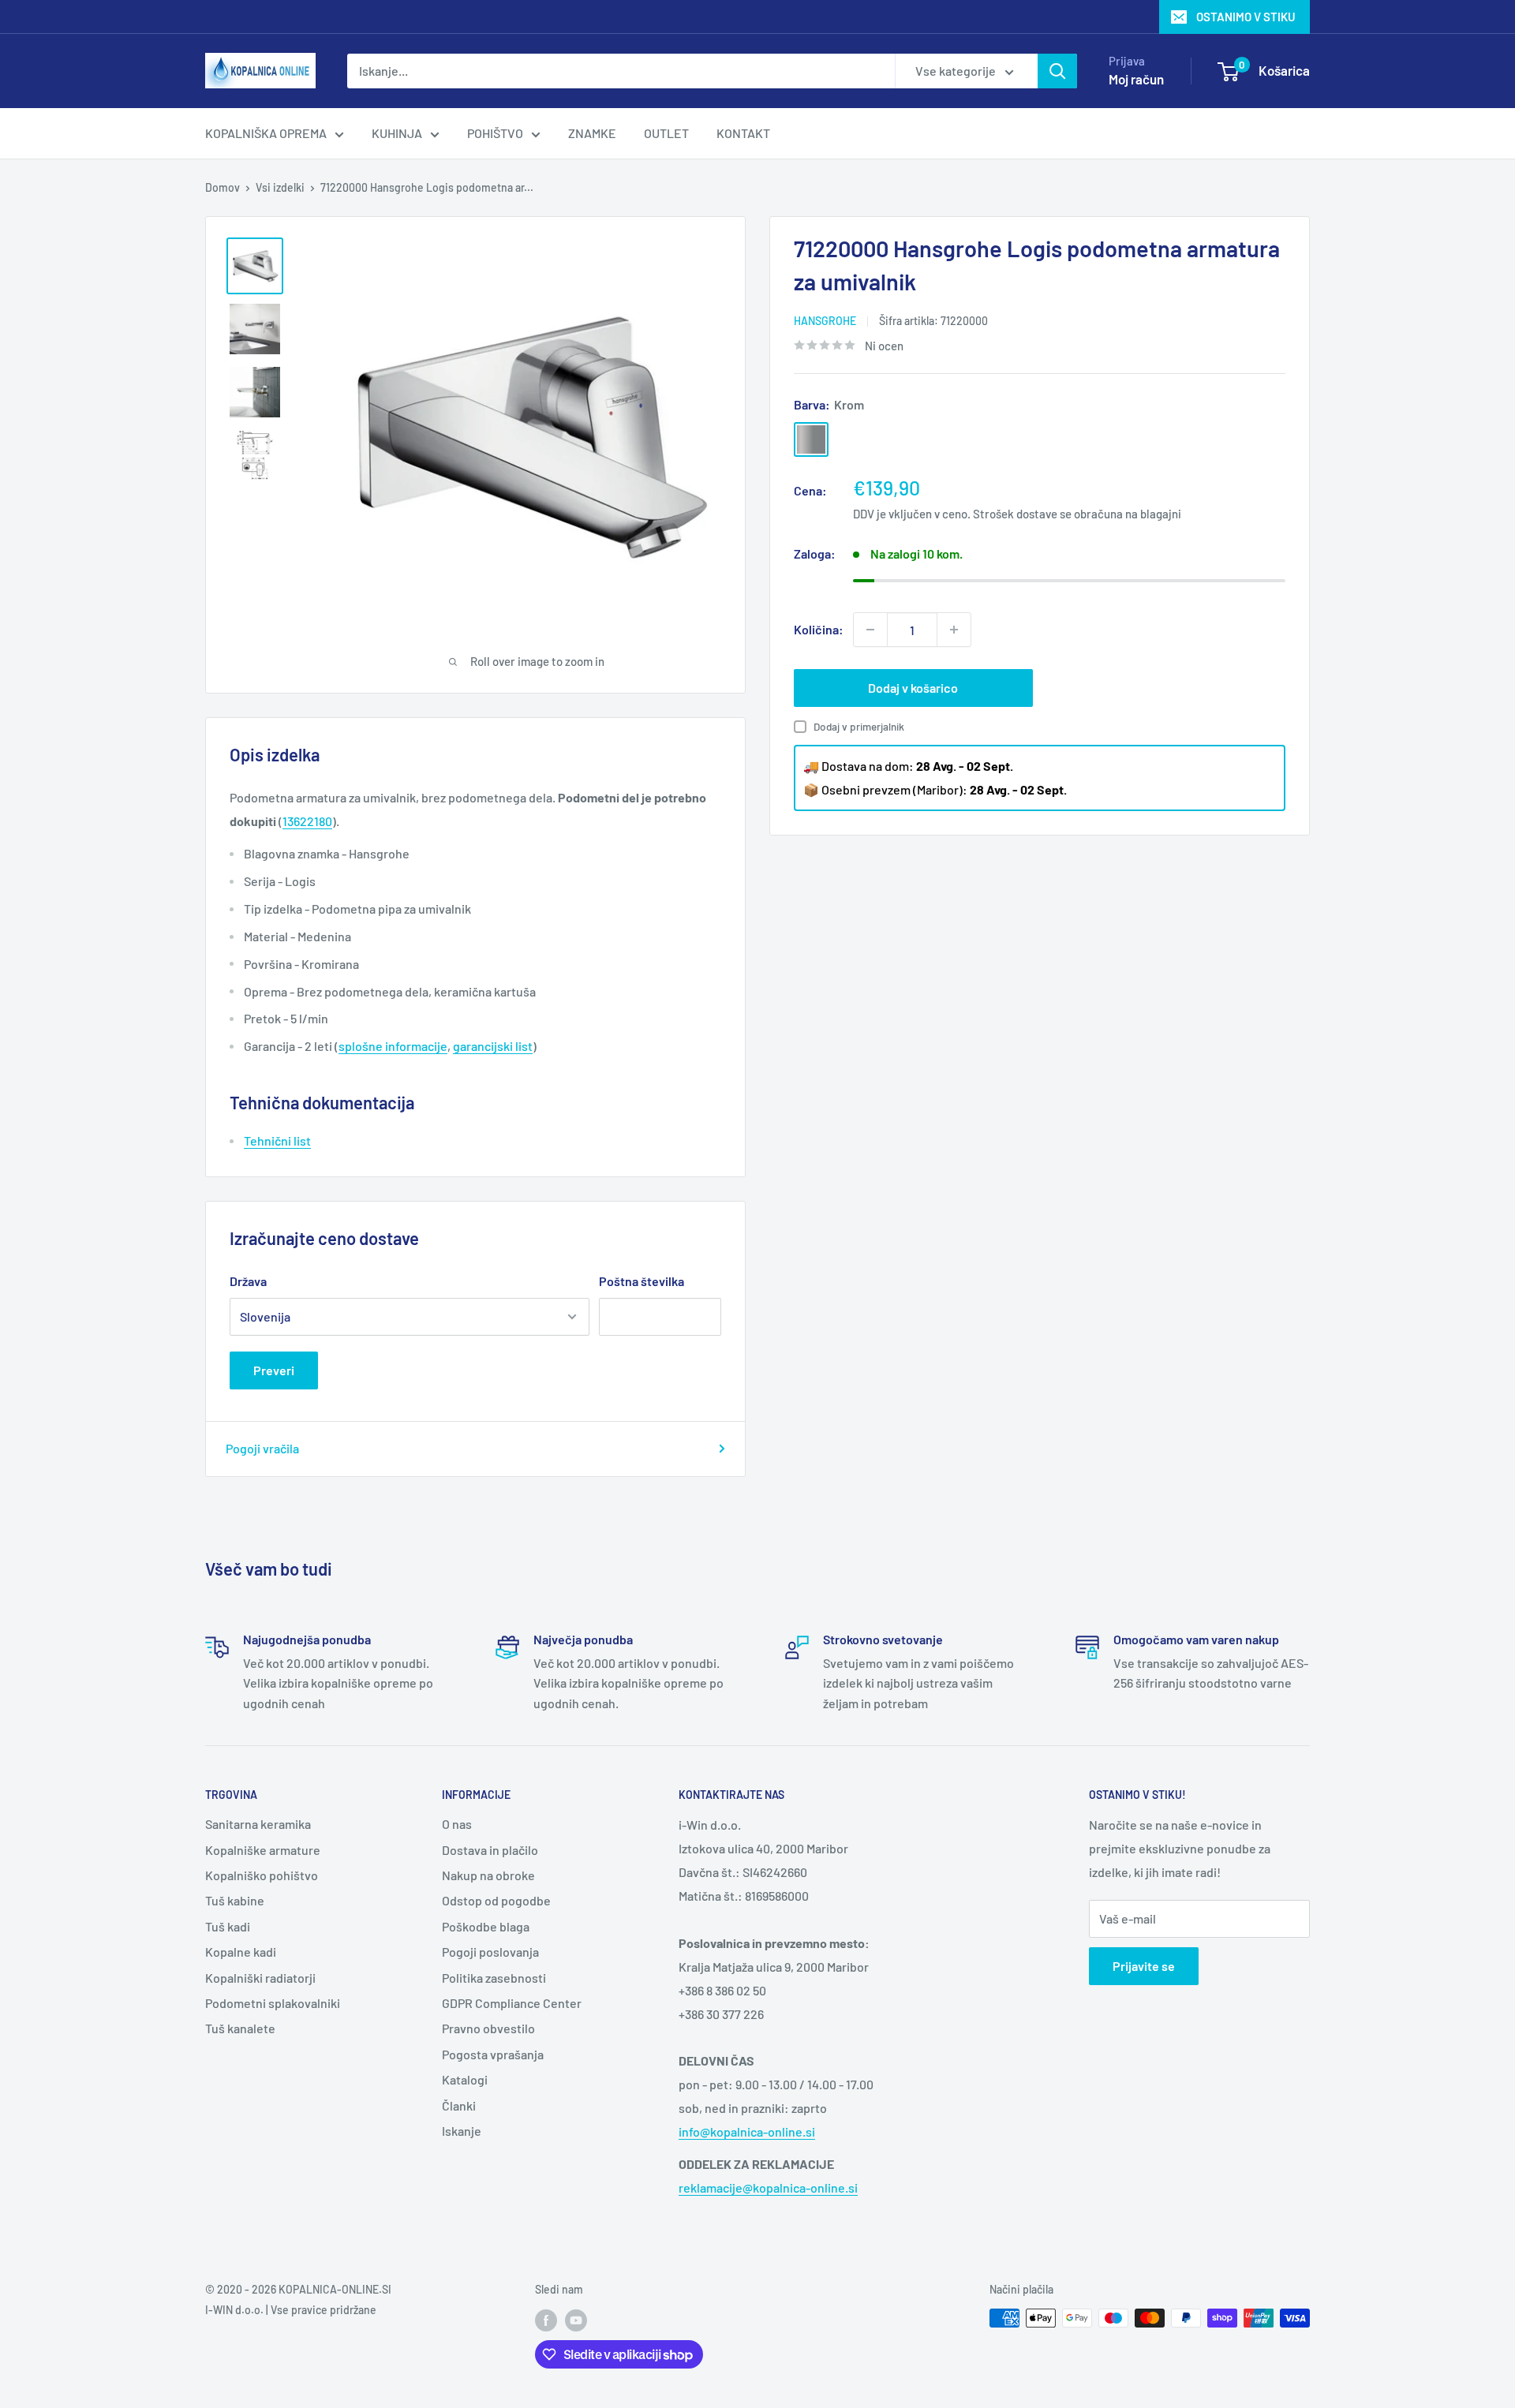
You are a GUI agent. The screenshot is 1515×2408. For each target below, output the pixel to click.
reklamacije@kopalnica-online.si (768, 2187)
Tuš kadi (228, 1926)
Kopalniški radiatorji (260, 1978)
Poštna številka (642, 1281)
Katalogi (465, 2079)
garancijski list (493, 1046)
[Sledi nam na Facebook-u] (546, 2320)
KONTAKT (743, 133)
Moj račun (1136, 79)
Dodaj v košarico (913, 688)
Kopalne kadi (241, 1952)
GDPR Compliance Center (512, 2003)
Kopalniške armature (263, 1850)
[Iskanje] (1057, 71)
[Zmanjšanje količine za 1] (870, 630)
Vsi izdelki (280, 187)
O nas (457, 1824)
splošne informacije (393, 1046)
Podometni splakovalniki (273, 2003)
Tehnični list (277, 1140)
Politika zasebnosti (494, 1978)
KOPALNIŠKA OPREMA (266, 133)
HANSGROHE (825, 321)
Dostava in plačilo (490, 1850)
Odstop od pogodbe (496, 1900)
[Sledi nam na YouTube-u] (576, 2320)
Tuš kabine (235, 1900)
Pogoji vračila (262, 1448)
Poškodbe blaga (486, 1926)
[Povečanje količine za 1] (954, 630)
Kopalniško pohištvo (262, 1875)
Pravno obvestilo (488, 2028)
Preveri (274, 1370)
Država (248, 1281)
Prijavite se (1144, 1966)
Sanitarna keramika (258, 1824)
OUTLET (666, 133)
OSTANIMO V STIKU (1246, 17)
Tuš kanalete (240, 2028)
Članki (459, 2105)
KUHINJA (397, 133)
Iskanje (462, 2131)
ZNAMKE (592, 133)
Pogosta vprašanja (493, 2054)
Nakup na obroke (488, 1875)
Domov (223, 187)
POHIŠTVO (495, 133)
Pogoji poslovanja (490, 1952)
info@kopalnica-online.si (747, 2131)
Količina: (819, 629)
